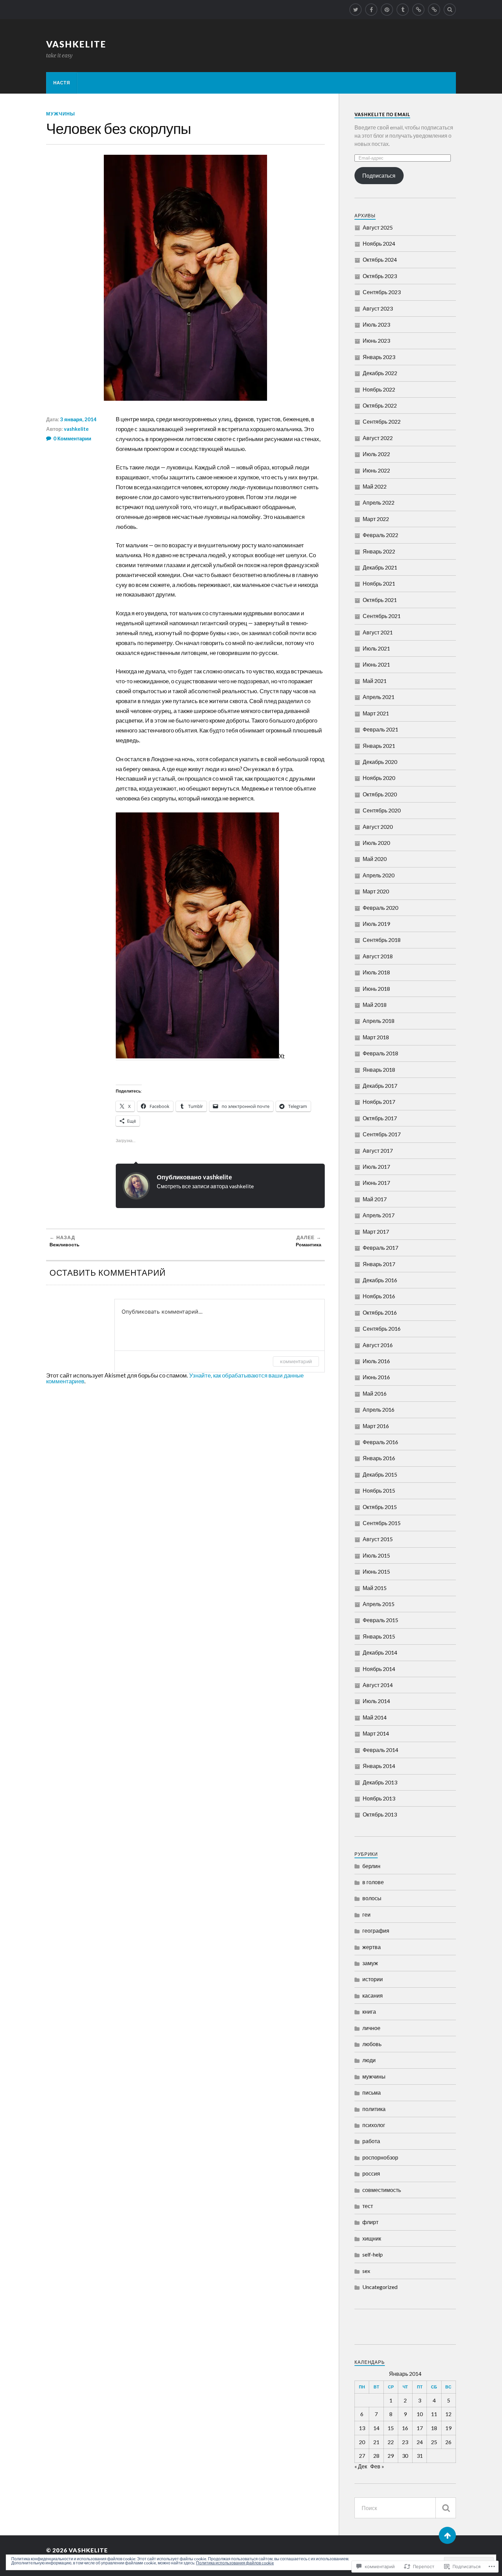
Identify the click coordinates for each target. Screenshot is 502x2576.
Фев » (377, 2466)
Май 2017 (375, 1199)
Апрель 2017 (379, 1215)
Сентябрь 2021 (382, 616)
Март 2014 (376, 1733)
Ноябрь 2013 (379, 1798)
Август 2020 (378, 827)
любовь (372, 2044)
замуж (370, 1963)
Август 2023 (378, 308)
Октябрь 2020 (380, 794)
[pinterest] (387, 10)
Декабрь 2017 (380, 1086)
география (376, 1930)
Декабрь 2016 (380, 1280)
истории (373, 1979)
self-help (373, 2254)
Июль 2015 (376, 1555)
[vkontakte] (434, 10)
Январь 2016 (379, 1458)
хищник (372, 2238)
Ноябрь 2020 (379, 778)
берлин (371, 1866)
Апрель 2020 (379, 875)
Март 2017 (376, 1231)
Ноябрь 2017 (379, 1102)
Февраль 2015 (380, 1620)
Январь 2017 (379, 1264)
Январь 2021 (379, 746)
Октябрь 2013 (380, 1814)
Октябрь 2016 (380, 1312)
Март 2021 (376, 713)
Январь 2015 (379, 1636)
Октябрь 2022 (380, 405)
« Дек (361, 2466)
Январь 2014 (379, 1766)
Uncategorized (380, 2287)
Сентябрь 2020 (382, 810)
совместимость (382, 2190)
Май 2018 (375, 1005)
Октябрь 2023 (380, 276)
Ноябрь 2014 (379, 1669)
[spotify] (418, 10)
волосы (372, 1898)
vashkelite (76, 44)
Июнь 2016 (376, 1377)
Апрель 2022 (379, 502)
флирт (370, 2222)
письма (372, 2092)
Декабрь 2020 (380, 762)
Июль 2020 (376, 843)
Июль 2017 (376, 1167)
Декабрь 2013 (380, 1782)
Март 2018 (376, 1037)
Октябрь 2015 (380, 1507)
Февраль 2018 (380, 1053)
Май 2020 (375, 859)
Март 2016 (376, 1426)
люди (369, 2060)
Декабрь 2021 (380, 567)
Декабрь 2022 (380, 373)
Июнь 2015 (376, 1571)
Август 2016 (378, 1345)
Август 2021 (378, 632)
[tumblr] (403, 10)
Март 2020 (376, 891)
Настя (62, 83)
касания (373, 1995)
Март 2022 (376, 519)
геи (366, 1914)
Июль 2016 (376, 1361)
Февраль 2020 (380, 908)
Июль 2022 (376, 454)
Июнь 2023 (376, 340)
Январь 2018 (379, 1070)
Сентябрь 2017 (382, 1134)
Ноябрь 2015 (379, 1490)
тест (368, 2206)
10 (420, 2414)
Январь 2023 (379, 357)
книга (369, 2011)
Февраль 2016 (380, 1442)
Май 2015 (375, 1588)
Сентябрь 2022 (382, 421)
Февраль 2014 (380, 1750)
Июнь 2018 (376, 989)
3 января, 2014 (78, 419)
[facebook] (371, 10)
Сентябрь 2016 (382, 1328)
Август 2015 (378, 1539)
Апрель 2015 (379, 1604)
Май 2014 (375, 1717)
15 (391, 2428)
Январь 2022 (379, 551)
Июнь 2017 (376, 1183)
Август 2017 (378, 1150)
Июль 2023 (376, 324)
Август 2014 (378, 1685)
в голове (373, 1882)
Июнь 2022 (376, 470)
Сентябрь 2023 (382, 292)
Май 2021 (375, 681)
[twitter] (355, 10)
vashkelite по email (382, 114)
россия (371, 2173)
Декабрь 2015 (380, 1474)
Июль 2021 (376, 648)
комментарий (296, 1361)
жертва (372, 1947)
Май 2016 (375, 1393)
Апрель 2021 (379, 697)
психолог (374, 2125)
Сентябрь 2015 (382, 1523)
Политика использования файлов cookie (235, 2563)
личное (371, 2028)
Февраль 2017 (380, 1248)
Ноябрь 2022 (379, 389)
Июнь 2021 (376, 664)
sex (366, 2271)
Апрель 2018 (379, 1021)
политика (374, 2109)
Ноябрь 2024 (379, 243)
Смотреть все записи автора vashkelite (205, 1186)
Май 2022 (375, 486)
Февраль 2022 (380, 535)
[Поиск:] (405, 2508)
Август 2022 (378, 438)
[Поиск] (446, 2508)
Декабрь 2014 (380, 1652)
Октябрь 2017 (380, 1118)
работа (371, 2141)
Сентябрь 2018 (382, 940)
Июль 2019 (376, 924)
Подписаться (379, 175)
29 (391, 2456)
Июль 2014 (376, 1701)
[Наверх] (447, 2535)
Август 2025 (378, 227)
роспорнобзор (380, 2157)
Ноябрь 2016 (379, 1296)
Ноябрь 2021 (379, 583)
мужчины (61, 114)
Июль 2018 (376, 972)
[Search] (450, 10)
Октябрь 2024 (380, 259)
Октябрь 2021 (380, 600)
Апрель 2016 (379, 1409)
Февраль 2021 (380, 729)
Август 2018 (378, 956)
